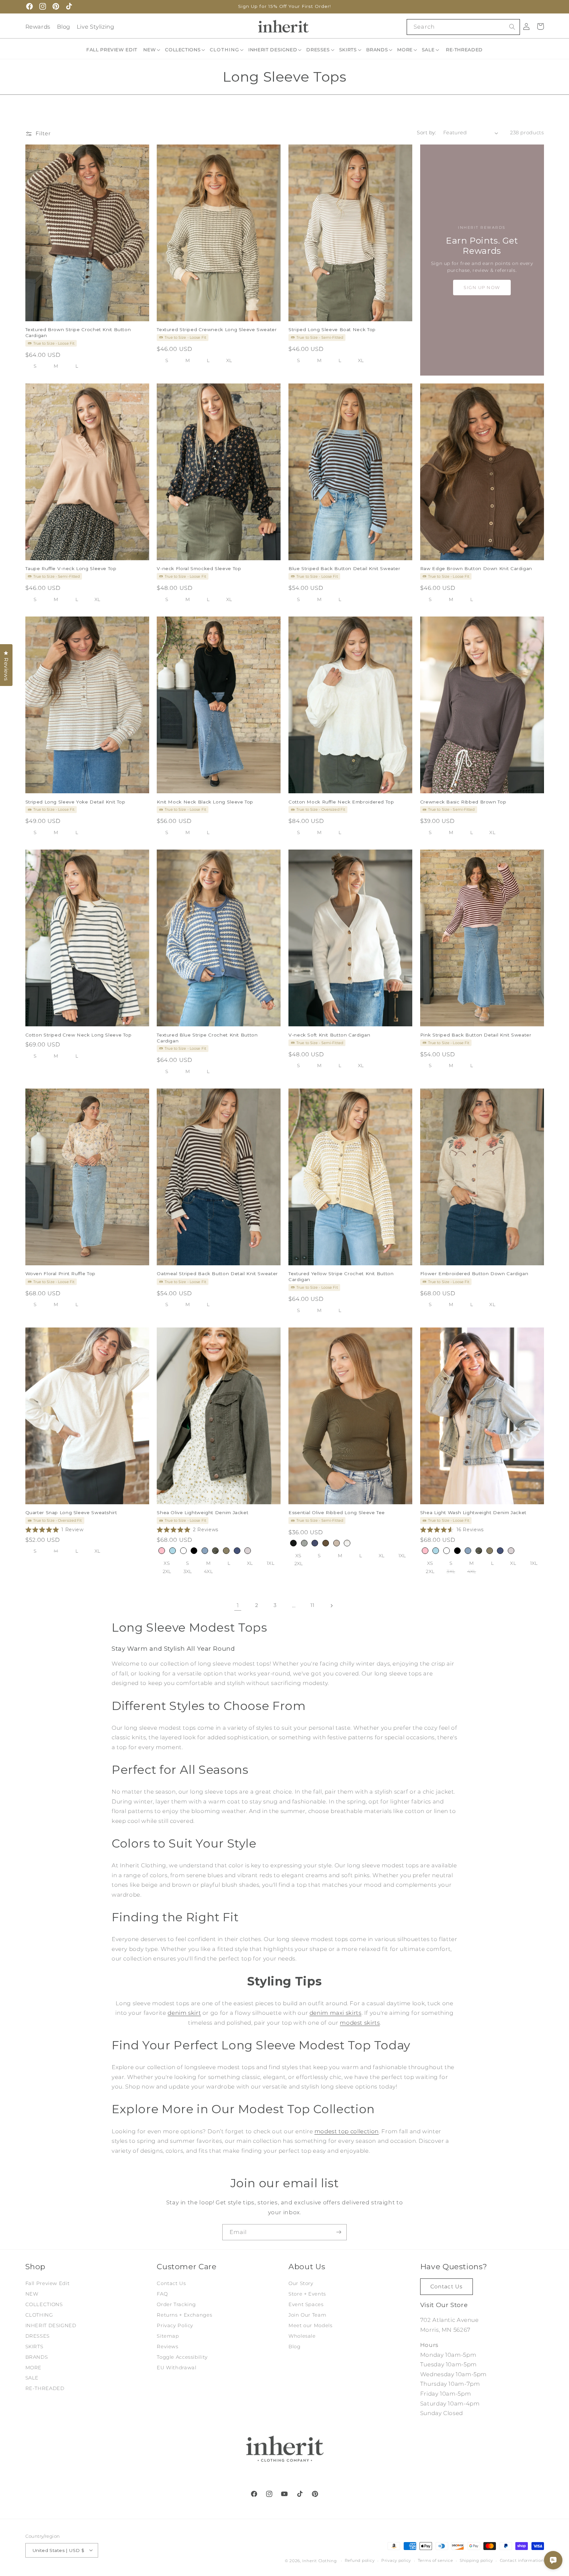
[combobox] (463, 27)
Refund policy (360, 2561)
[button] (152, 50)
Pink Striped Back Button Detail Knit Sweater (476, 1035)
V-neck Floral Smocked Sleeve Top (199, 568)
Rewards (38, 27)
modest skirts (360, 2023)
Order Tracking (176, 2304)
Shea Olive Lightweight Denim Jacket (203, 1513)
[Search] (512, 27)
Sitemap (168, 2336)
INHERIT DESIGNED (51, 2326)
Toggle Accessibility (182, 2357)
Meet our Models (310, 2326)
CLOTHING (39, 2315)
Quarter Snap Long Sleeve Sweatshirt (71, 1513)
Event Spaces (306, 2304)
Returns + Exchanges (184, 2315)
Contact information (522, 2561)
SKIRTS (34, 2347)
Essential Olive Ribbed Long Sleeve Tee (337, 1513)
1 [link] (238, 1605)
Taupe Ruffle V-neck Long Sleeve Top (71, 568)
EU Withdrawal (176, 2367)
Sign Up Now (482, 287)
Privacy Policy (175, 2326)
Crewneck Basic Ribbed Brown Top (463, 802)
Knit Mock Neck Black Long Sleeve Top (205, 802)
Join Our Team (307, 2315)
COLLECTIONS (44, 2304)
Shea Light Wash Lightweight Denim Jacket (473, 1513)
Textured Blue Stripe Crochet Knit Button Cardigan (207, 1038)
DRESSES (38, 2336)
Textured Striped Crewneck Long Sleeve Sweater (217, 329)
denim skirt (184, 2013)
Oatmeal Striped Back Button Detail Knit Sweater (217, 1274)
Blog (64, 27)
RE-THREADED (45, 2388)
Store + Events (307, 2294)
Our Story (301, 2283)
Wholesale (302, 2336)
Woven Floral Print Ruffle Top (60, 1274)
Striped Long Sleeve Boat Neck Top (332, 329)
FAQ (162, 2294)
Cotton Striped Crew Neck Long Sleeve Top (79, 1035)
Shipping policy (476, 2561)
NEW (32, 2294)
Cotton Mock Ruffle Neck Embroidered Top (341, 802)
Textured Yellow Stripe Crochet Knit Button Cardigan (341, 1277)
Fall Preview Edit (48, 2283)
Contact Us (171, 2283)
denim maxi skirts (336, 2013)
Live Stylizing (95, 27)
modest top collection (347, 2131)
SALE (32, 2378)
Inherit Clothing (320, 2561)
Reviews (167, 2347)
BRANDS (37, 2357)
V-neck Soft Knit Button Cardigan (329, 1035)
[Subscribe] (339, 2232)
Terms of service (435, 2561)
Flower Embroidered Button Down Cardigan (474, 1274)
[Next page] (331, 1606)
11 (312, 1605)
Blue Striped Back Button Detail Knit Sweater (344, 568)
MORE (34, 2367)
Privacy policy (396, 2561)
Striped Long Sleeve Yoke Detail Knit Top (75, 802)
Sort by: (426, 133)
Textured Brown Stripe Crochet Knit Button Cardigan (78, 332)
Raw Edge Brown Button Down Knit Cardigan (476, 568)
